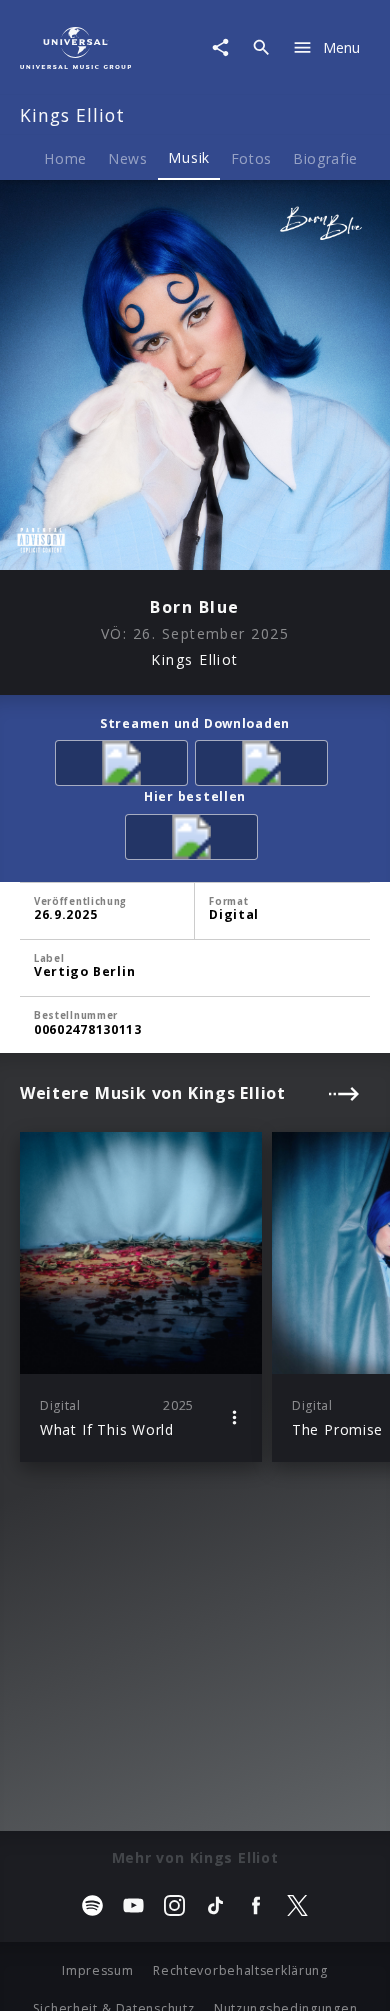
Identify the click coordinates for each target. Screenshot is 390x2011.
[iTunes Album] (265, 766)
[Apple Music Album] (125, 766)
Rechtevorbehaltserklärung (240, 1970)
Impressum (97, 1970)
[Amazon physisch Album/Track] (195, 840)
